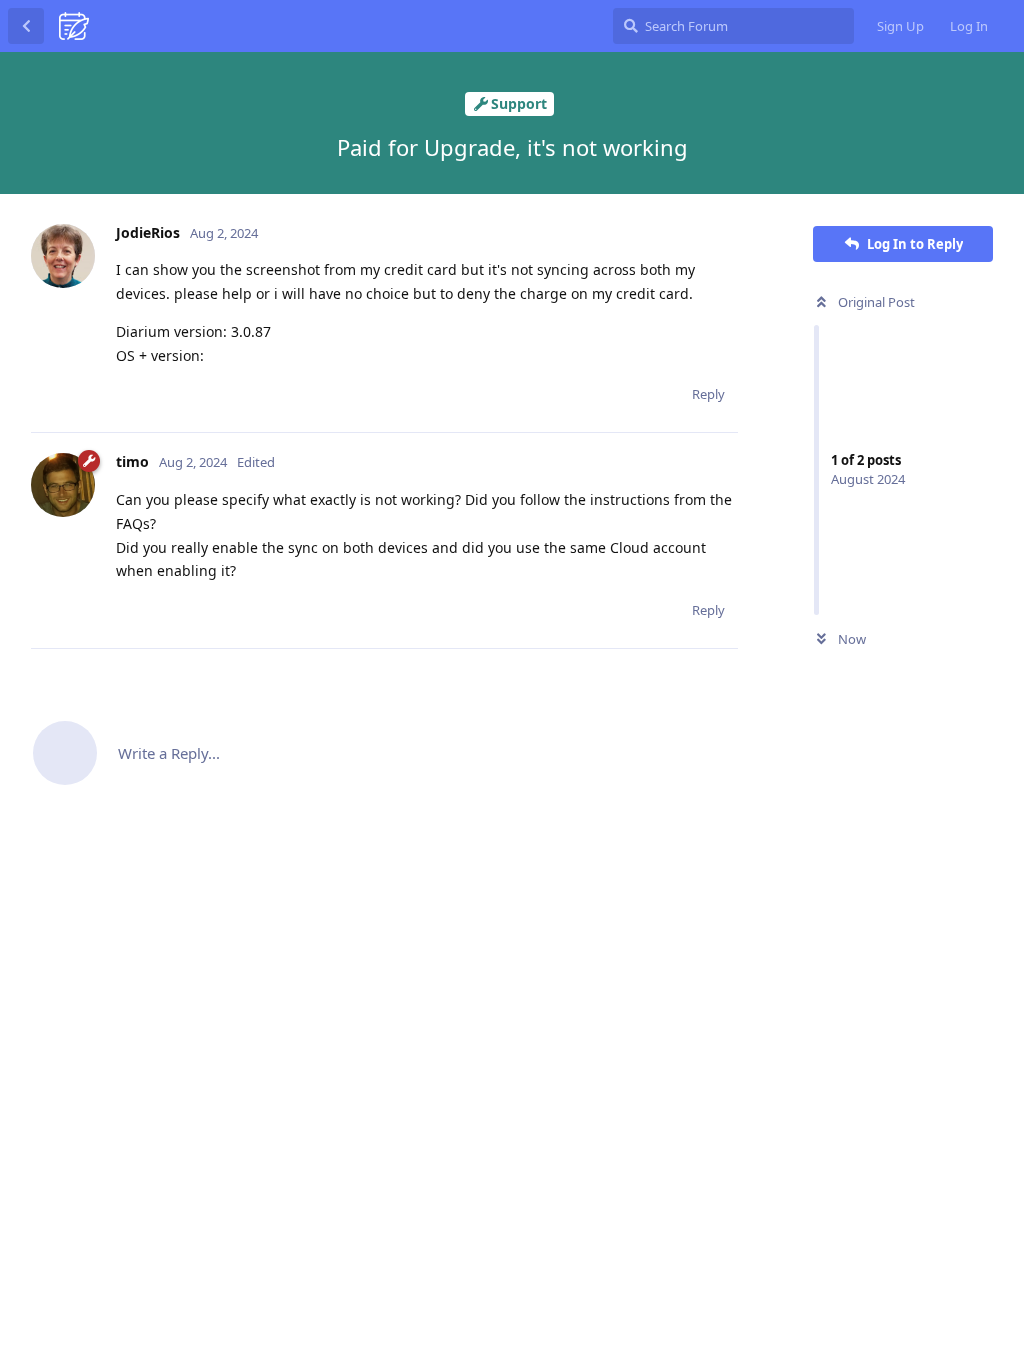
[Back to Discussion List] (26, 26)
